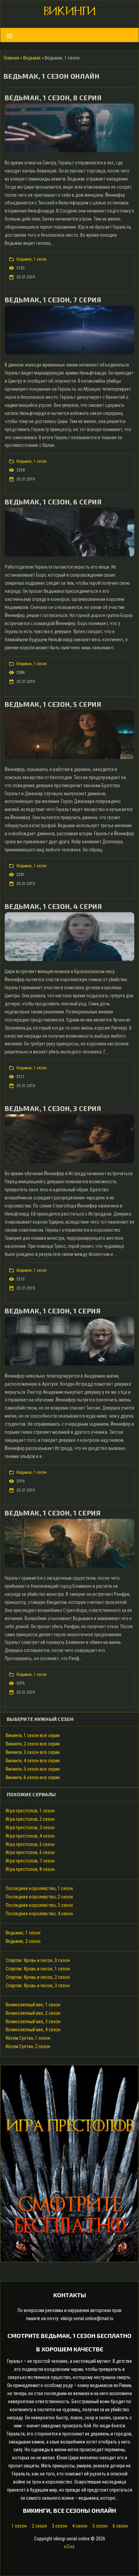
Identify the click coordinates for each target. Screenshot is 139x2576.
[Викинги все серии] (69, 13)
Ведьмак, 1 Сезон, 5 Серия (53, 704)
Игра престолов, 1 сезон (30, 1811)
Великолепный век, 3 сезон (33, 2022)
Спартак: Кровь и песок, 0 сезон (38, 1960)
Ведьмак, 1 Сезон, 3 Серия (53, 1108)
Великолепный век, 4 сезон (33, 2030)
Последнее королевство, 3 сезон (39, 1905)
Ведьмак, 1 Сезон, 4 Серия (53, 906)
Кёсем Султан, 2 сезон (28, 2046)
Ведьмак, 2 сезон (23, 1941)
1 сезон (19, 2526)
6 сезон (120, 2526)
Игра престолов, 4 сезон (30, 1836)
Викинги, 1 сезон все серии (33, 1735)
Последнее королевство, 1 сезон (39, 1888)
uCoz (69, 2546)
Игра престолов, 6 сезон (30, 1852)
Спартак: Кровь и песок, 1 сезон (38, 1969)
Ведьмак (32, 58)
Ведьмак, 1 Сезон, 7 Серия (53, 300)
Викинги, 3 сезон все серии (33, 1752)
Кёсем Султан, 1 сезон (28, 2038)
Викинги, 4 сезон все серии (33, 1761)
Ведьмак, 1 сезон (32, 259)
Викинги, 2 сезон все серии (33, 1744)
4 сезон (80, 2526)
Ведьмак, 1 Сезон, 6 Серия (53, 502)
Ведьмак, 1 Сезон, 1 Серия (53, 1311)
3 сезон (60, 2526)
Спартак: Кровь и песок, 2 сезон (38, 1977)
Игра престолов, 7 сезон (30, 1861)
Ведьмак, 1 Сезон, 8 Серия (53, 98)
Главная (11, 58)
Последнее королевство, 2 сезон (39, 1897)
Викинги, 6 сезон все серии (33, 1777)
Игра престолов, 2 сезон (30, 1819)
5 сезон (100, 2526)
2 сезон (39, 2526)
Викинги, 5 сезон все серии (33, 1769)
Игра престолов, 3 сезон (30, 1828)
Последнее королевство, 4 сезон (39, 1914)
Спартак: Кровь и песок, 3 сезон (38, 1986)
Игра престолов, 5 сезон (30, 1844)
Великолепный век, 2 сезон (33, 2013)
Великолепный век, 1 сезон (33, 2005)
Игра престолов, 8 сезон (30, 1869)
